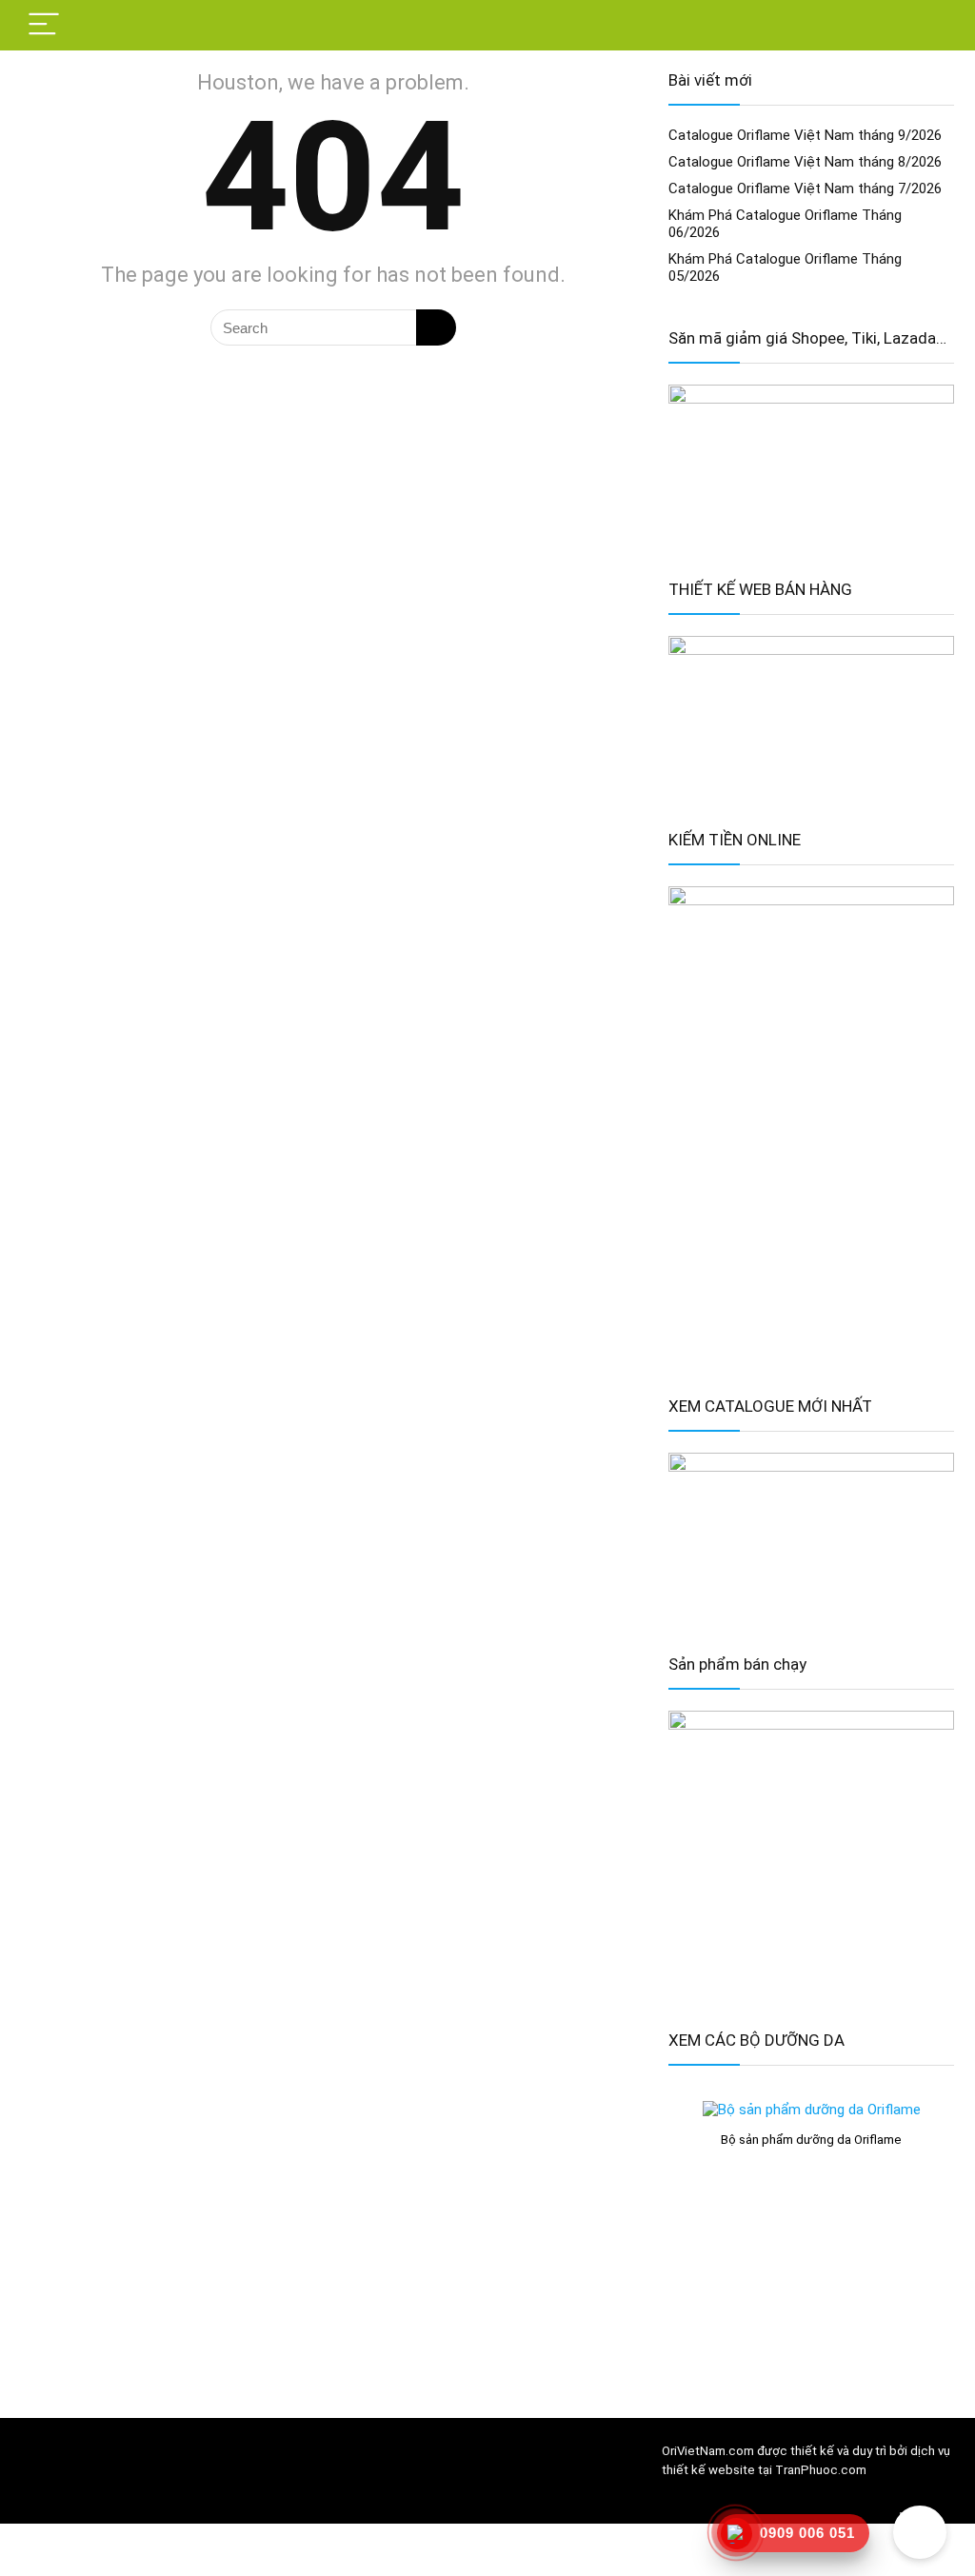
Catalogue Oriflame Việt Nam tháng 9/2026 (805, 135)
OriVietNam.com (708, 2451)
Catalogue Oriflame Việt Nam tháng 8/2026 (805, 162)
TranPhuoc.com (821, 2470)
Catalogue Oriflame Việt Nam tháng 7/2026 (805, 188)
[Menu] (44, 25)
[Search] (925, 25)
